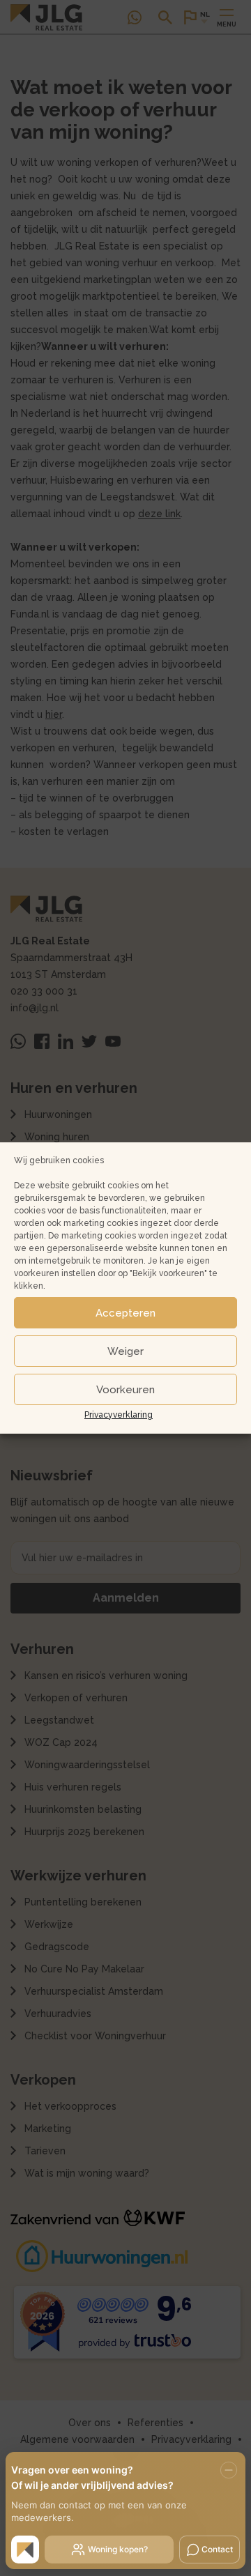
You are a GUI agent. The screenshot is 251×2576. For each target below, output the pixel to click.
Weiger (125, 1351)
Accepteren (125, 1313)
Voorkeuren (125, 1390)
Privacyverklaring (119, 1415)
